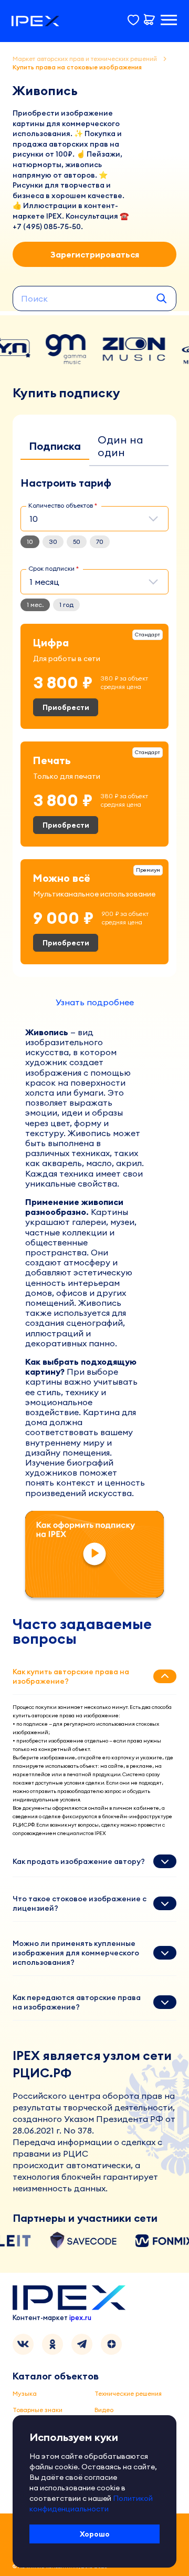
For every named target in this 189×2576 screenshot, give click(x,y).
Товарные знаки (38, 2410)
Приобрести (66, 707)
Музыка (25, 2393)
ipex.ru (80, 2317)
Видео (104, 2410)
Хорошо (95, 2534)
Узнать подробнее (95, 1002)
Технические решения (128, 2393)
